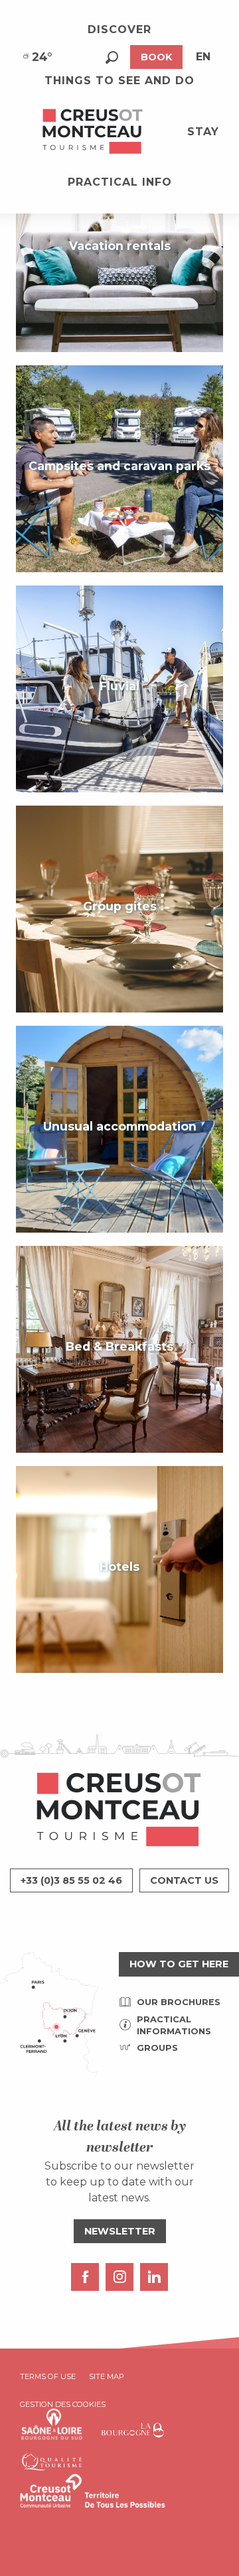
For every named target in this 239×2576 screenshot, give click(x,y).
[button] (112, 57)
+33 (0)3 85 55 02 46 (71, 1880)
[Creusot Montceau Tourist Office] (93, 132)
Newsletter (120, 2231)
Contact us (184, 1880)
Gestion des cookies (63, 2404)
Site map (107, 2376)
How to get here (179, 1964)
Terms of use (48, 2376)
